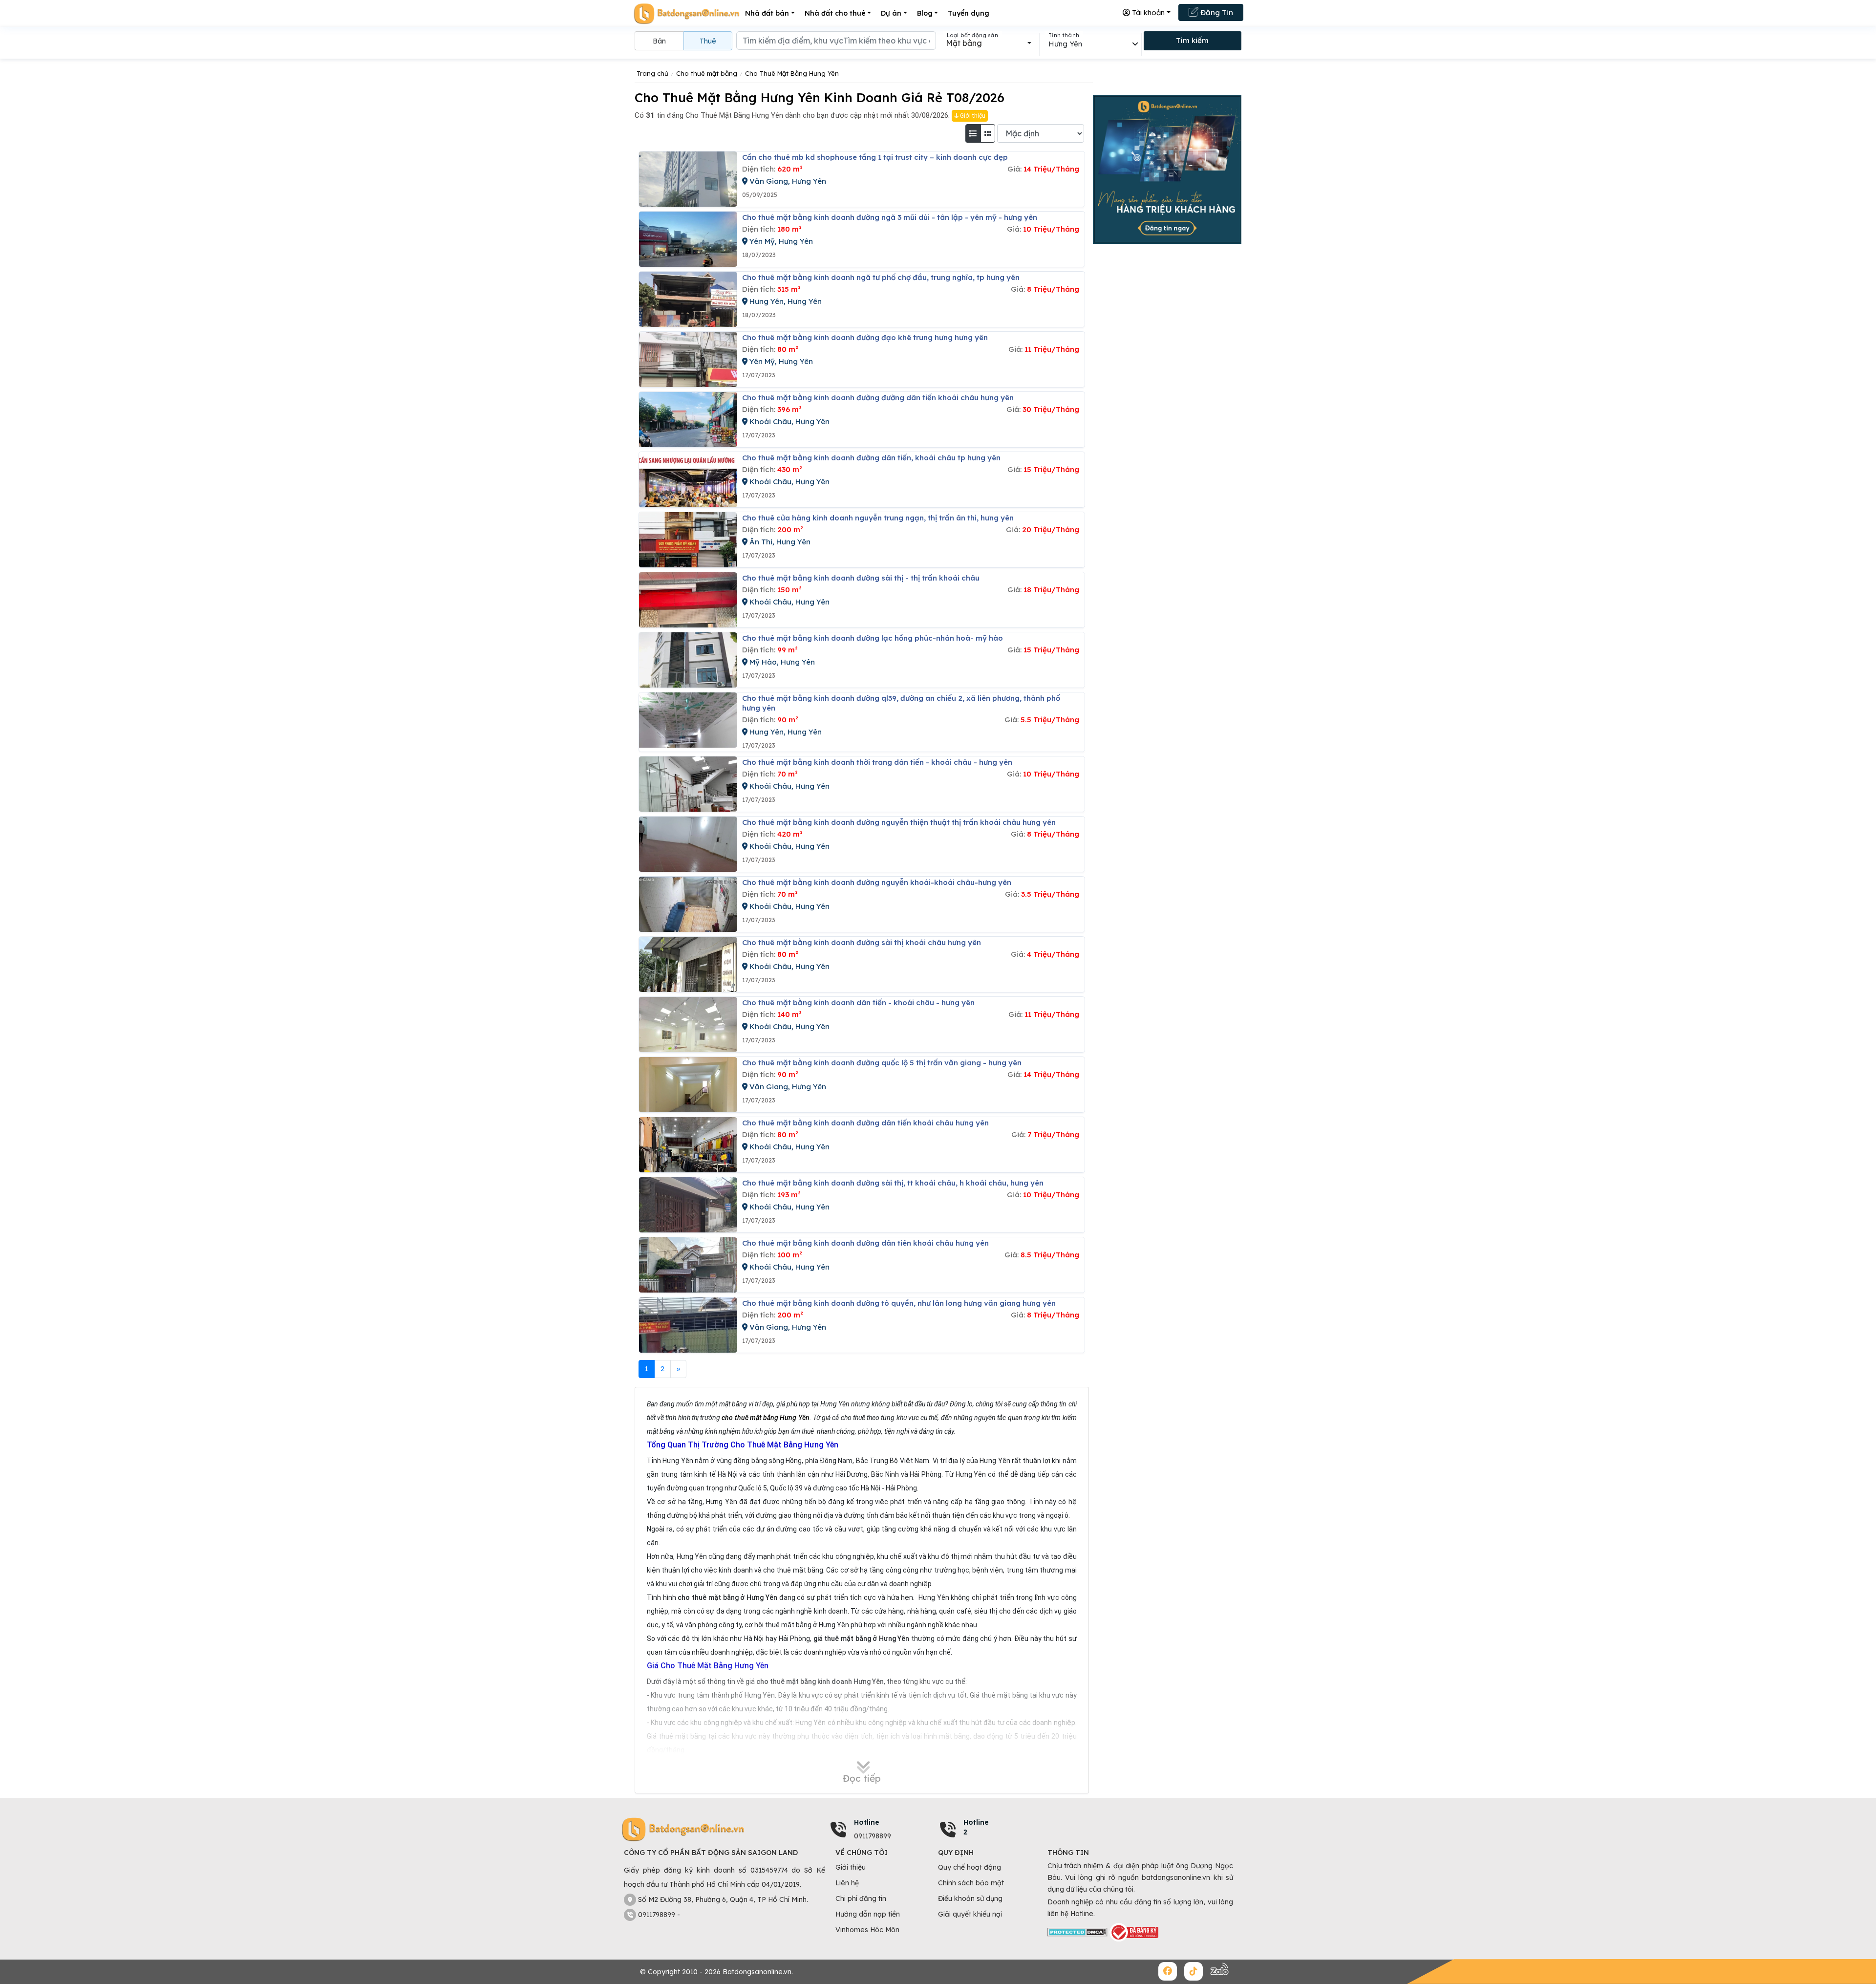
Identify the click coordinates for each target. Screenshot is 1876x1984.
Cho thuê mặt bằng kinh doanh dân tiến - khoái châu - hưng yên (858, 1003)
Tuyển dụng (969, 13)
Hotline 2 (976, 1827)
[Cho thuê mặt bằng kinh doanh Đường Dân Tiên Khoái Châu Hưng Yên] (688, 1265)
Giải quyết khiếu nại (970, 1914)
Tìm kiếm (1192, 40)
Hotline (867, 1822)
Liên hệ (847, 1883)
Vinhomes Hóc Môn (867, 1930)
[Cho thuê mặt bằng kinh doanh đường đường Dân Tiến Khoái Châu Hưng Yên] (688, 420)
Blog (925, 13)
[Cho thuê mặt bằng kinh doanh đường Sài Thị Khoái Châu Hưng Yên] (688, 964)
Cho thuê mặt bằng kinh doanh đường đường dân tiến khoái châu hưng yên (878, 398)
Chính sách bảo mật (971, 1883)
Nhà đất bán (767, 13)
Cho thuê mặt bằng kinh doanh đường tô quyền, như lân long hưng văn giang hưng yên (899, 1303)
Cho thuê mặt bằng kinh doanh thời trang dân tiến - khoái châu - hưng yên (877, 762)
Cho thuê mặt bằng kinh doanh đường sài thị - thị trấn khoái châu (861, 578)
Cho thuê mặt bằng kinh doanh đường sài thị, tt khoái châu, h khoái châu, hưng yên (893, 1183)
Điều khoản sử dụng (970, 1898)
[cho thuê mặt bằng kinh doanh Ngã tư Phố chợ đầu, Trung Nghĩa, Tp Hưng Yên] (688, 299)
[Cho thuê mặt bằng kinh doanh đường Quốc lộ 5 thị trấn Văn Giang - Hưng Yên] (688, 1085)
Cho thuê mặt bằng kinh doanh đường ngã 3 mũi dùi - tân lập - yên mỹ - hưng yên (890, 217)
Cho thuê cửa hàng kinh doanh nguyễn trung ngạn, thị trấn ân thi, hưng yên (878, 518)
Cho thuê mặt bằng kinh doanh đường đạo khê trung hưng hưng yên (865, 337)
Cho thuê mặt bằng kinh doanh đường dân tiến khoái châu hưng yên (865, 1123)
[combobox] (989, 43)
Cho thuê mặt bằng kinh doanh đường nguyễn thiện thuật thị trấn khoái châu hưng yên (899, 822)
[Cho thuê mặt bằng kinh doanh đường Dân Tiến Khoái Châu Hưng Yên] (688, 1145)
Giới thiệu (972, 116)
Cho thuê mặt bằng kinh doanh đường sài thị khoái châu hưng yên (862, 942)
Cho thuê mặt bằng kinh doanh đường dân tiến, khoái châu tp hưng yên (871, 458)
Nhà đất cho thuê (835, 13)
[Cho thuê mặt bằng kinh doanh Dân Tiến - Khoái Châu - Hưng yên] (688, 1024)
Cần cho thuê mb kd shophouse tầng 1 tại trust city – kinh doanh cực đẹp (875, 157)
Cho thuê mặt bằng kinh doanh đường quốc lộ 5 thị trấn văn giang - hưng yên (882, 1063)
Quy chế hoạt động (970, 1867)
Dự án (891, 13)
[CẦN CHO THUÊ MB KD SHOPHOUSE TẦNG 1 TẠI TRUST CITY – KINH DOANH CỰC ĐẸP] (688, 179)
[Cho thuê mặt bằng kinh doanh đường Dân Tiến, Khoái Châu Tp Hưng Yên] (688, 480)
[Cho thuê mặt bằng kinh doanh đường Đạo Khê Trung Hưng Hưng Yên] (688, 359)
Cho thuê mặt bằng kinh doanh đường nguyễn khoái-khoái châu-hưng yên (877, 882)
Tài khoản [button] (1147, 12)
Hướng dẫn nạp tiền (868, 1914)
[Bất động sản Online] (686, 13)
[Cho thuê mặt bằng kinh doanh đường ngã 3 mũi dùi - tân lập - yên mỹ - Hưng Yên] (688, 239)
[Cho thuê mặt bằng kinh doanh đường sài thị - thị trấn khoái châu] (688, 600)
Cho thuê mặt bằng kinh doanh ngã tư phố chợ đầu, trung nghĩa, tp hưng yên (881, 277)
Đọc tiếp (862, 1778)
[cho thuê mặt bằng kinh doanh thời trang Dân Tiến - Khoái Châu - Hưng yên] (688, 784)
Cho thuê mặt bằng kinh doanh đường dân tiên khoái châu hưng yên (865, 1243)
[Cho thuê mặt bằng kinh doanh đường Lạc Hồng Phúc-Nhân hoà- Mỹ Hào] (688, 660)
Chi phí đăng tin (861, 1898)
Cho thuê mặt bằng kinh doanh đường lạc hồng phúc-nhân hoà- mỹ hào (873, 638)
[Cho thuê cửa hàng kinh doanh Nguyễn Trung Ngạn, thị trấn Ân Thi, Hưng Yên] (688, 540)
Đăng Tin (1216, 12)
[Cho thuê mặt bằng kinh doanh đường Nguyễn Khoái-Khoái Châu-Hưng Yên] (688, 904)
